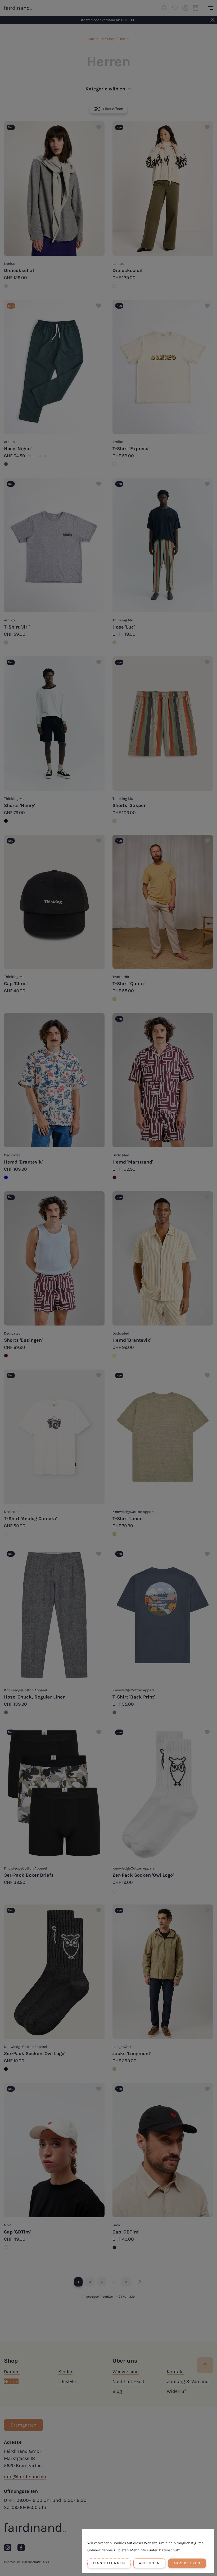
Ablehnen (149, 2563)
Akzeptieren (187, 2563)
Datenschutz (169, 2550)
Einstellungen (109, 2563)
